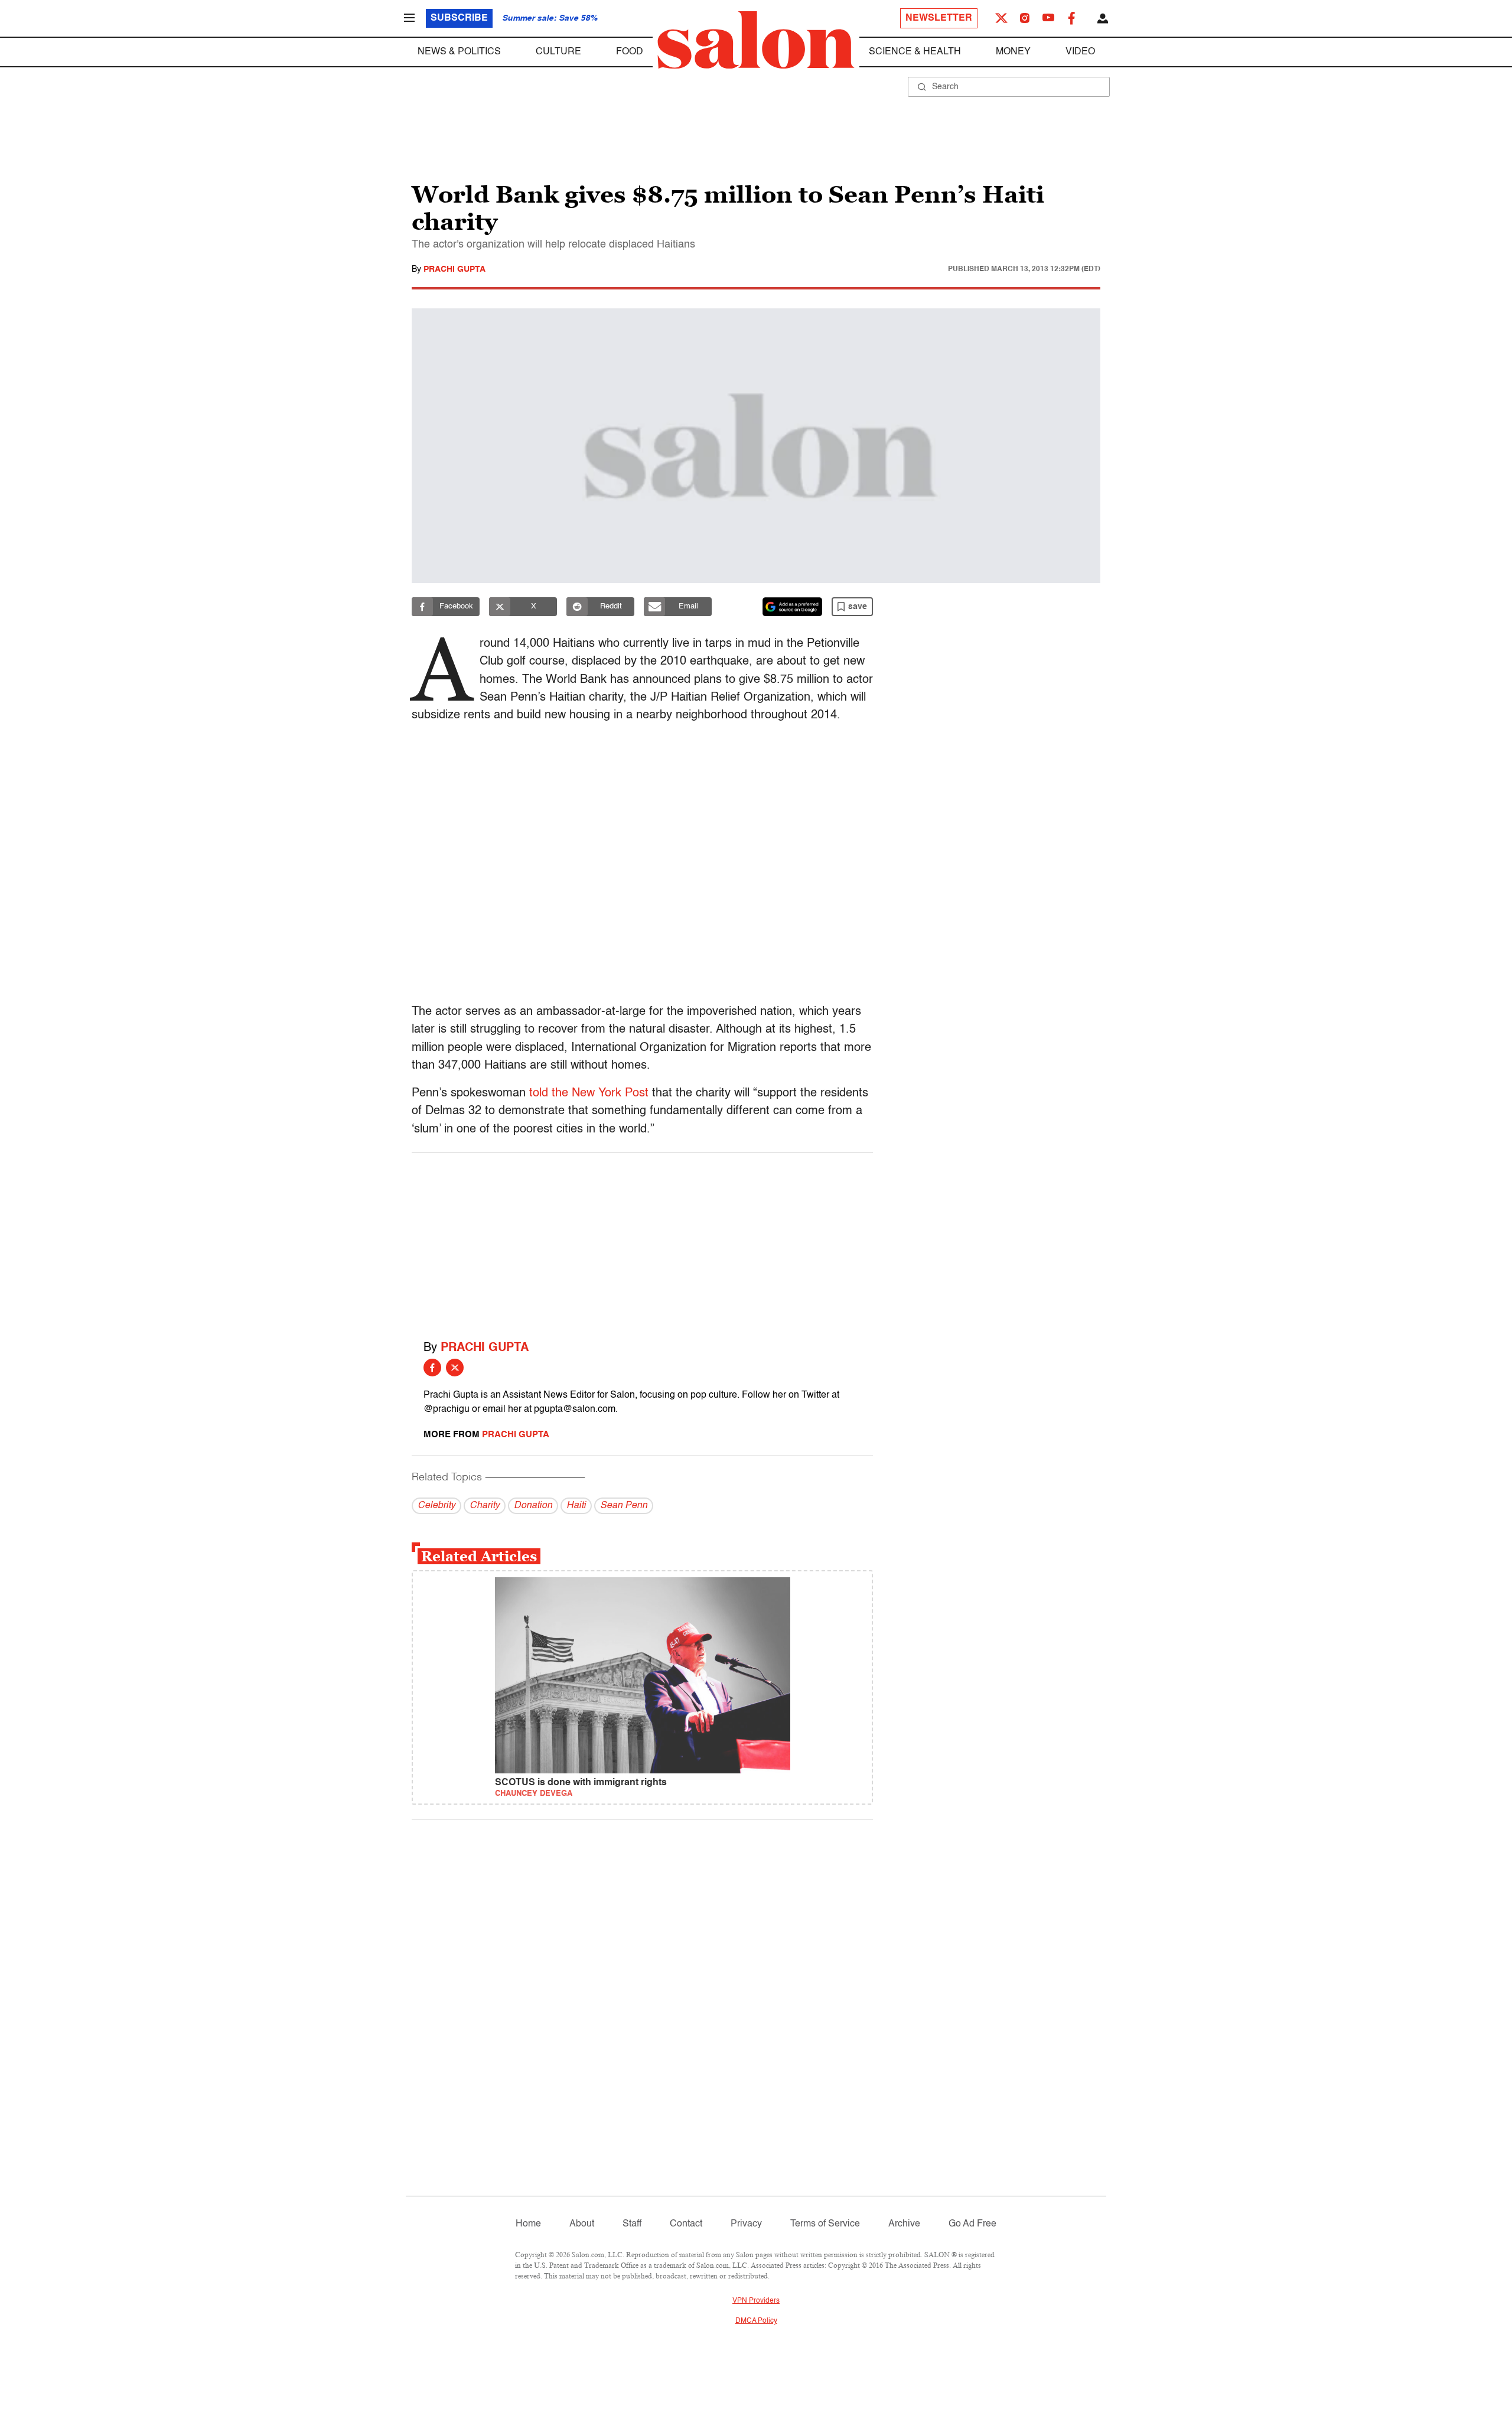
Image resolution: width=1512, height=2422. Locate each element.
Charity (485, 1506)
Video (1080, 52)
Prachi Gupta (454, 269)
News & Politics (459, 52)
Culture (558, 52)
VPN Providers (756, 2301)
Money (1013, 52)
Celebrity (436, 1506)
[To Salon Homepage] (756, 40)
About (582, 2224)
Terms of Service (825, 2224)
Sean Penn (624, 1506)
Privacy (746, 2224)
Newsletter (939, 18)
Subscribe (459, 18)
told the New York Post (589, 1093)
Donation (533, 1506)
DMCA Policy (756, 2321)
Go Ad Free (972, 2224)
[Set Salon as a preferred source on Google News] (793, 607)
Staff (632, 2224)
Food (630, 52)
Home (528, 2224)
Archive (904, 2224)
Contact (686, 2224)
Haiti (576, 1506)
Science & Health (915, 52)
